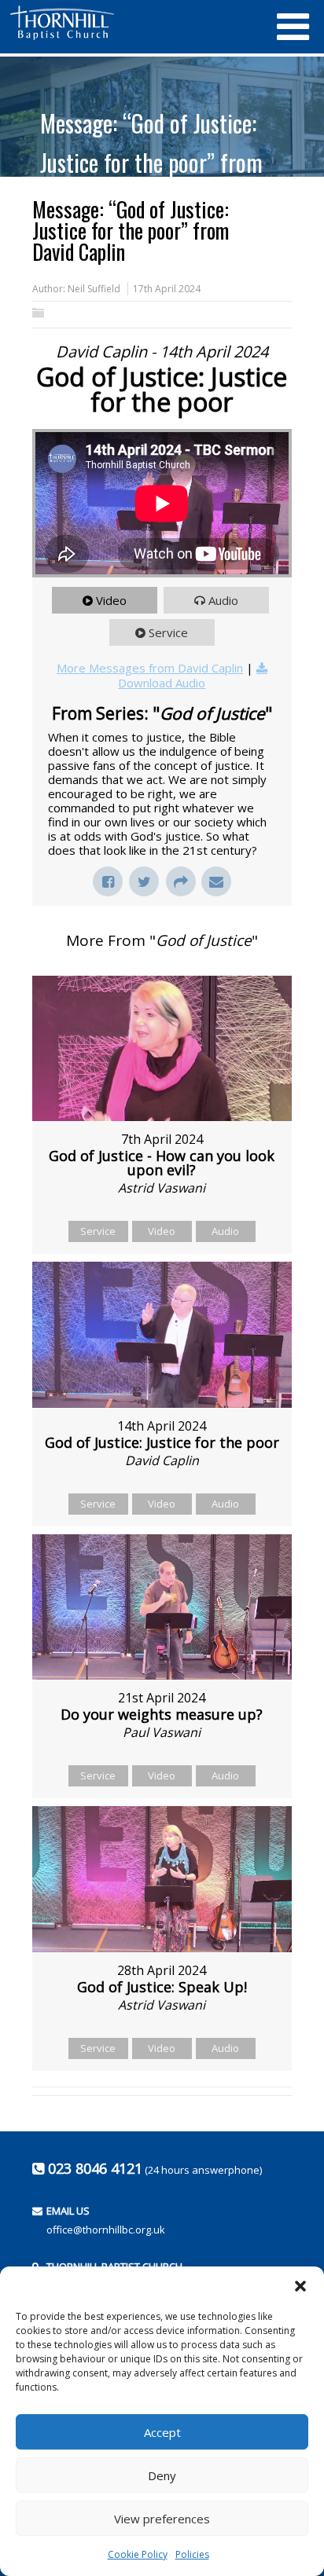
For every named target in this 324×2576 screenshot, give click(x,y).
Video (111, 600)
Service (168, 632)
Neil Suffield (94, 289)
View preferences (162, 2519)
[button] (300, 2286)
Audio (223, 600)
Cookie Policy (138, 2554)
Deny (162, 2475)
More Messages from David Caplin (150, 668)
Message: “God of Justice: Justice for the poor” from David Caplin (151, 162)
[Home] (134, 23)
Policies (192, 2554)
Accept (162, 2432)
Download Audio (162, 683)
